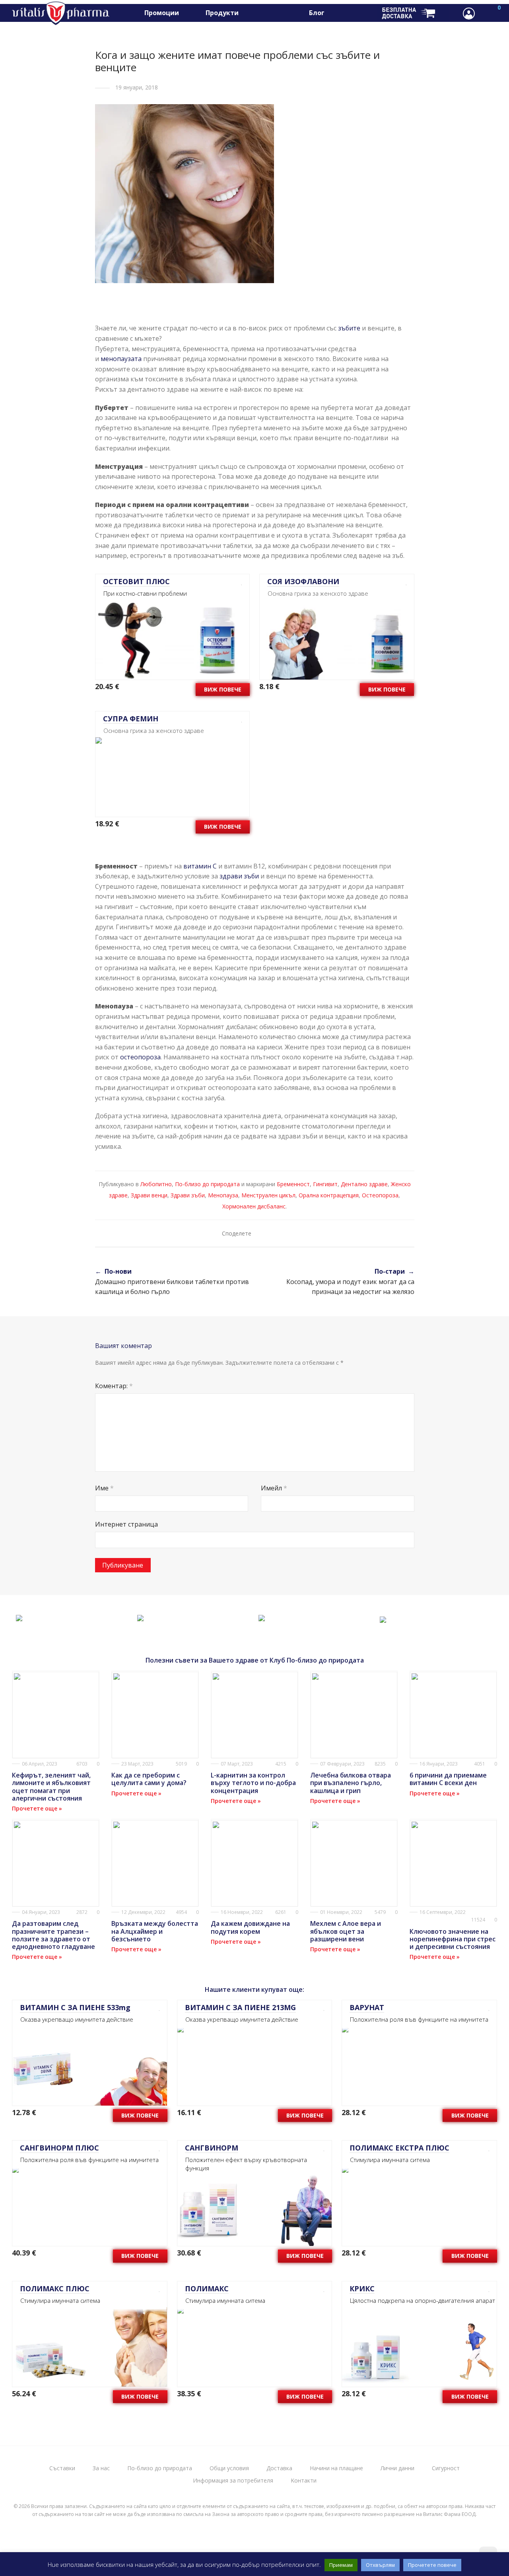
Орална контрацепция (329, 1195)
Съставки (62, 2468)
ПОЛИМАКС (207, 2288)
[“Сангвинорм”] (140, 1616)
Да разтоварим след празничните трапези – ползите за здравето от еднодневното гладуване (53, 1935)
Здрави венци (149, 1195)
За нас (101, 2468)
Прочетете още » (37, 1808)
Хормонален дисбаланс (254, 1206)
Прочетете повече (432, 2565)
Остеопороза (380, 1195)
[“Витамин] (19, 1616)
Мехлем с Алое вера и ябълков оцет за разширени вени (346, 1931)
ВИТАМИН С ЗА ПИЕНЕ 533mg (75, 2007)
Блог (317, 13)
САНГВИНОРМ (212, 2148)
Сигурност (446, 2468)
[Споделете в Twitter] (273, 1233)
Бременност (293, 1184)
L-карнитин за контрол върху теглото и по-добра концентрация (253, 1783)
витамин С (200, 866)
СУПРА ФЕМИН (131, 719)
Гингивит (325, 1184)
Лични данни (397, 2468)
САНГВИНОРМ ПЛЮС (59, 2148)
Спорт (261, 13)
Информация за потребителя (233, 2480)
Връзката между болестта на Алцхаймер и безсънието (155, 1931)
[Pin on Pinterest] (285, 1233)
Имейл (274, 1488)
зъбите (349, 328)
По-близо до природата (207, 1184)
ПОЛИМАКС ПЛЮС (55, 2288)
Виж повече (223, 689)
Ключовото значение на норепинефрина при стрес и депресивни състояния (453, 1939)
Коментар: (114, 1386)
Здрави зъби (188, 1195)
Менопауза (223, 1195)
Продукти (222, 13)
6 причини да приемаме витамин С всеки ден (448, 1779)
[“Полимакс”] (262, 1616)
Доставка (279, 2468)
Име (104, 1488)
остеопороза (140, 1057)
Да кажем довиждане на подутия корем (250, 1927)
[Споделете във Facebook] (262, 1233)
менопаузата (122, 359)
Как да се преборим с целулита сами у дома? (149, 1779)
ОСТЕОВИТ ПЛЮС (136, 581)
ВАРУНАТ (367, 2007)
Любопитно (156, 1184)
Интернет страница (126, 1524)
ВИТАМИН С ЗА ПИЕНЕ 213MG (240, 2007)
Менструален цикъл (268, 1195)
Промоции (162, 13)
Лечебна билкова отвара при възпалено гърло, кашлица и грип (351, 1783)
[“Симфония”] (383, 1618)
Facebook (345, 13)
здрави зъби (239, 876)
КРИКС (362, 2288)
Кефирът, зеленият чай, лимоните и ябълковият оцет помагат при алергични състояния (51, 1787)
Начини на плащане (336, 2468)
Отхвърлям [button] (380, 2565)
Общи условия (229, 2468)
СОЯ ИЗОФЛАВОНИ (303, 581)
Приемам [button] (341, 2565)
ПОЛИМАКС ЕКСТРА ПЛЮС (399, 2148)
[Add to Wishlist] (239, 582)
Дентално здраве (364, 1184)
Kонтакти (304, 2480)
